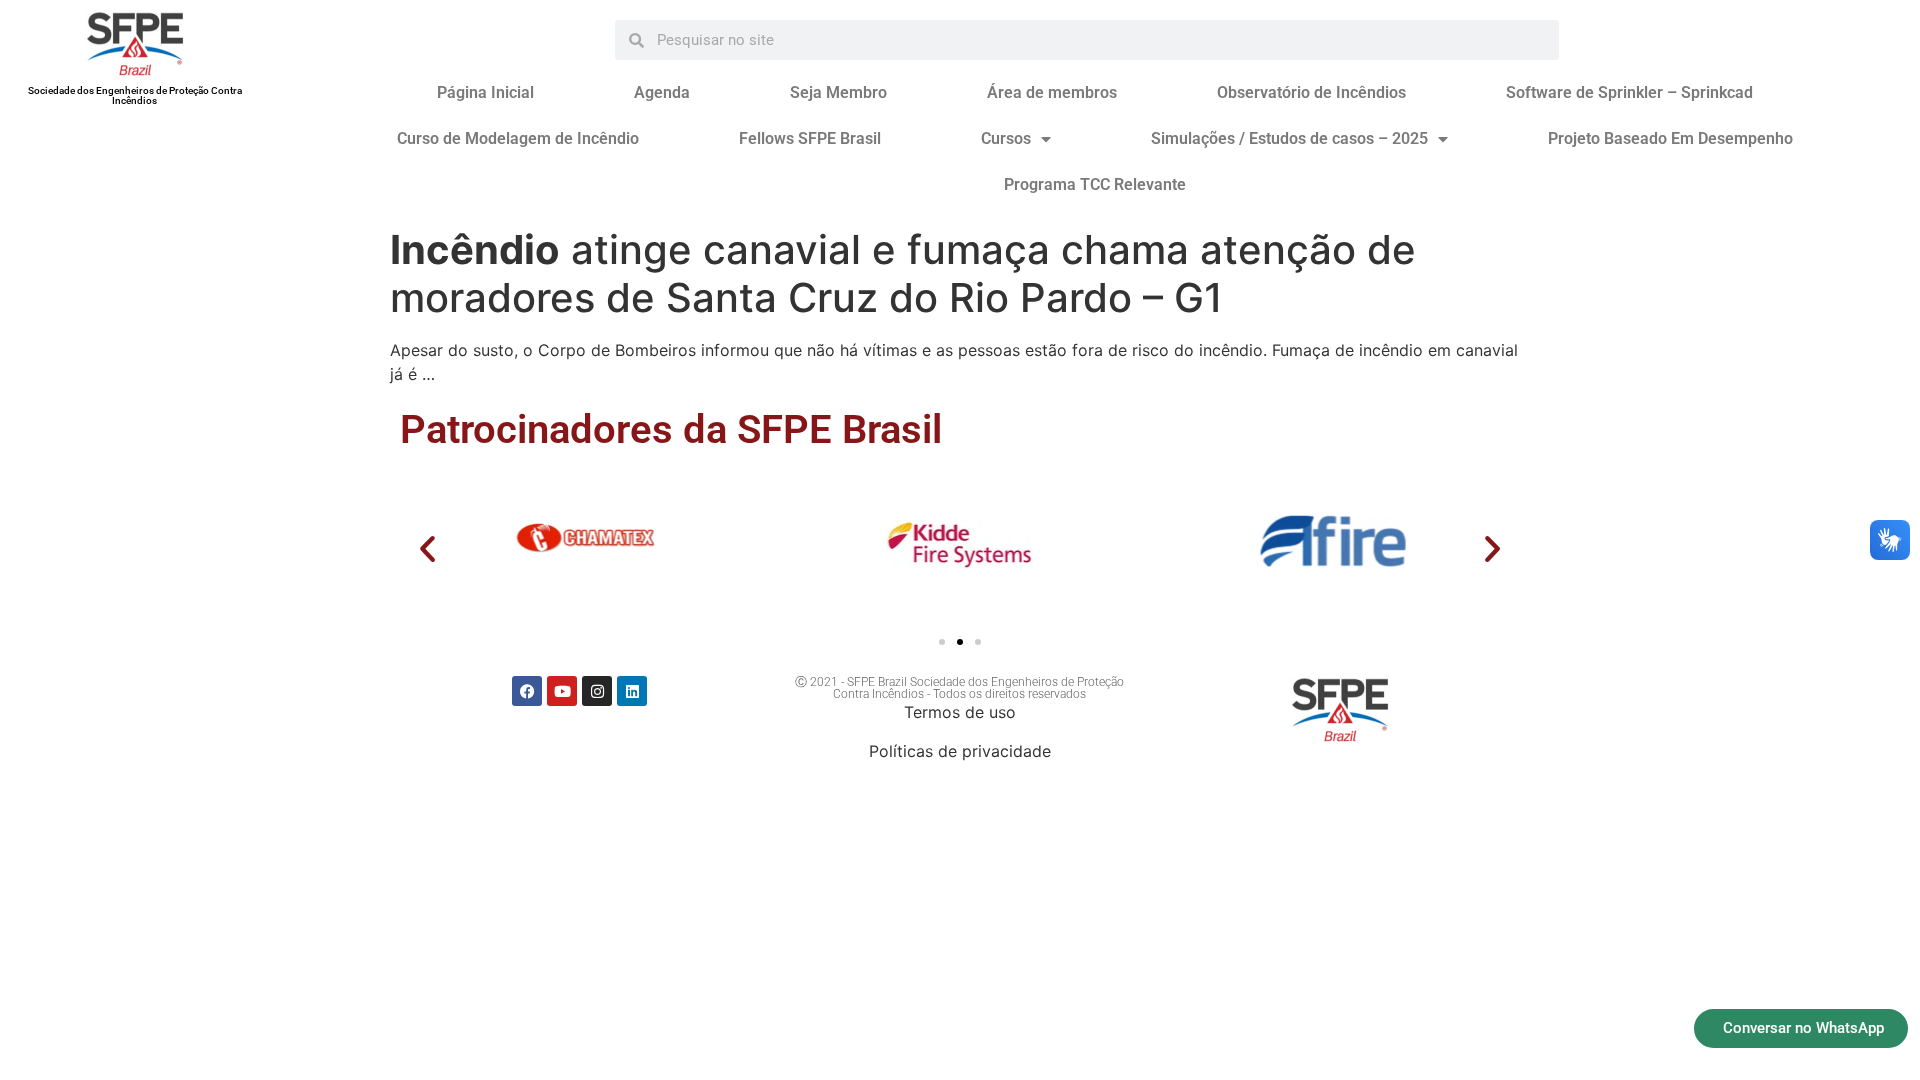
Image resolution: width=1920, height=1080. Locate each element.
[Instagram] (597, 691)
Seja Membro (838, 92)
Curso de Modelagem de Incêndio (518, 138)
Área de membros (1052, 92)
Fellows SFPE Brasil (810, 138)
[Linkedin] (632, 691)
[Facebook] (527, 691)
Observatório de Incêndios (1311, 92)
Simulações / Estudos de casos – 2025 (1289, 138)
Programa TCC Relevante (1095, 184)
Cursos (1006, 138)
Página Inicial (485, 92)
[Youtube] (562, 691)
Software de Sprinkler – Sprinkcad (1629, 92)
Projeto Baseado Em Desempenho (1670, 138)
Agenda (662, 92)
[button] (427, 548)
